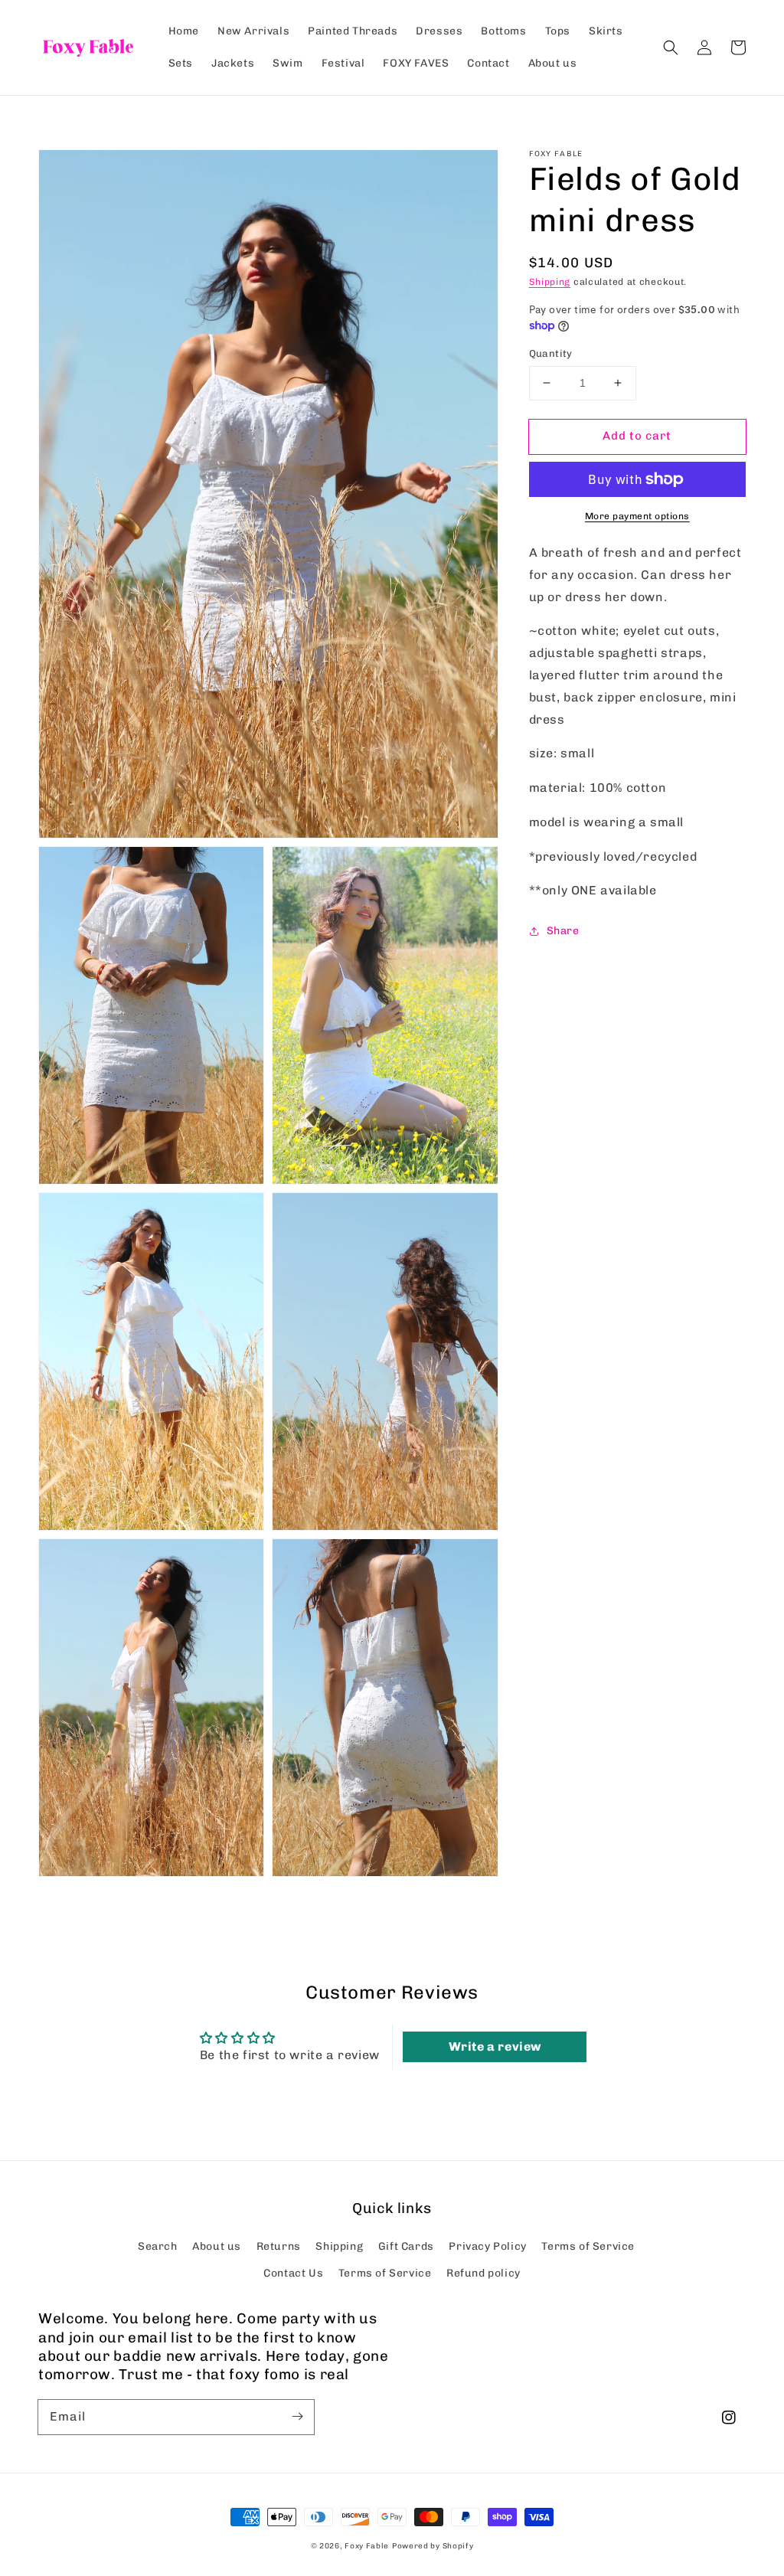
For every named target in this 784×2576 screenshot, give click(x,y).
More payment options (637, 516)
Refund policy (483, 2273)
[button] (671, 47)
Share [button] (563, 931)
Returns (279, 2246)
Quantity (551, 353)
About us (217, 2246)
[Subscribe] (297, 2417)
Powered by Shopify (433, 2546)
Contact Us (293, 2273)
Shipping (550, 282)
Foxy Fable (367, 2546)
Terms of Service (588, 2246)
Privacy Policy (487, 2246)
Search (158, 2246)
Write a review (495, 2046)
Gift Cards (406, 2246)
